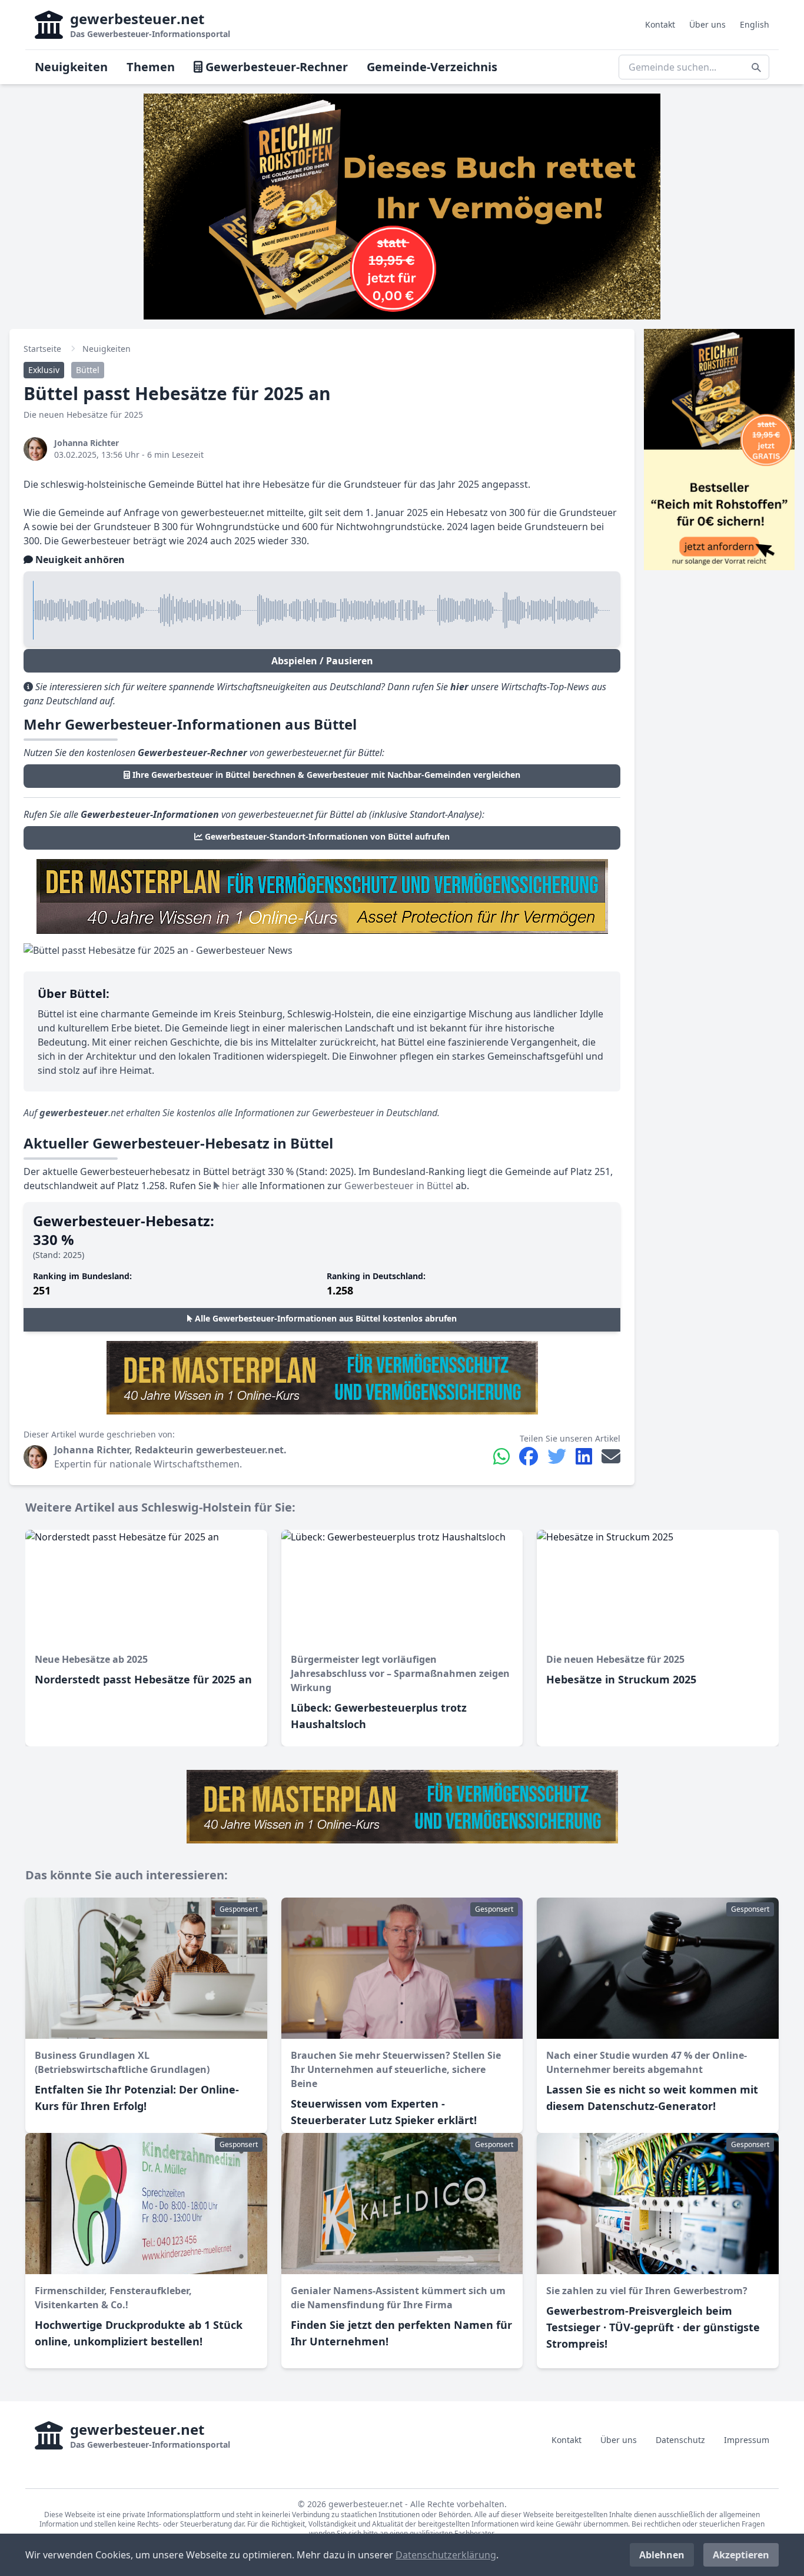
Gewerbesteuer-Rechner (275, 67)
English (755, 24)
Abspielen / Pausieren (322, 661)
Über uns (707, 24)
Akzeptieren (741, 2555)
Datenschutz (680, 2440)
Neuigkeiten (71, 67)
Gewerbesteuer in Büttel (399, 1186)
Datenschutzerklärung (446, 2555)
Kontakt (660, 24)
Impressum (747, 2440)
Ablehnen (662, 2555)
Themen (151, 67)
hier (230, 1186)
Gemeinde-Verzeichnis (432, 67)
